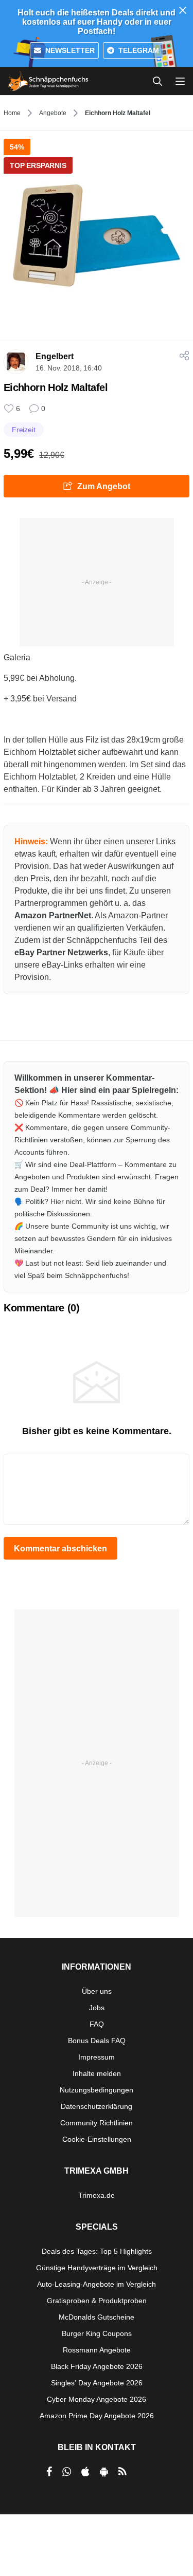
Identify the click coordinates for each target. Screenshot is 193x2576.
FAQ (97, 2024)
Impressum (97, 2057)
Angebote (53, 113)
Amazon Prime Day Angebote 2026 (97, 2416)
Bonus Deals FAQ (97, 2041)
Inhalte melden (97, 2073)
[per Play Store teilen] (104, 2472)
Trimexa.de (97, 2195)
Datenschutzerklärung (97, 2106)
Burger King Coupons (97, 2333)
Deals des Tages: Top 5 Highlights (97, 2251)
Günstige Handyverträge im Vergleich (97, 2268)
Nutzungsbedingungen (97, 2090)
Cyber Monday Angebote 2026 (97, 2399)
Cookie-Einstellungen (97, 2139)
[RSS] (122, 2472)
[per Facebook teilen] (49, 2472)
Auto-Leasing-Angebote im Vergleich (97, 2284)
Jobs (97, 2008)
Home (12, 113)
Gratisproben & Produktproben (97, 2301)
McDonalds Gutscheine (97, 2317)
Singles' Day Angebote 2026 (97, 2383)
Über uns (97, 1991)
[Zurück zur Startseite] (48, 81)
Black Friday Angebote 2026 (97, 2366)
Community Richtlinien (97, 2123)
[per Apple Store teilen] (85, 2472)
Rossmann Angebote (97, 2350)
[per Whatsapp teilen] (67, 2472)
